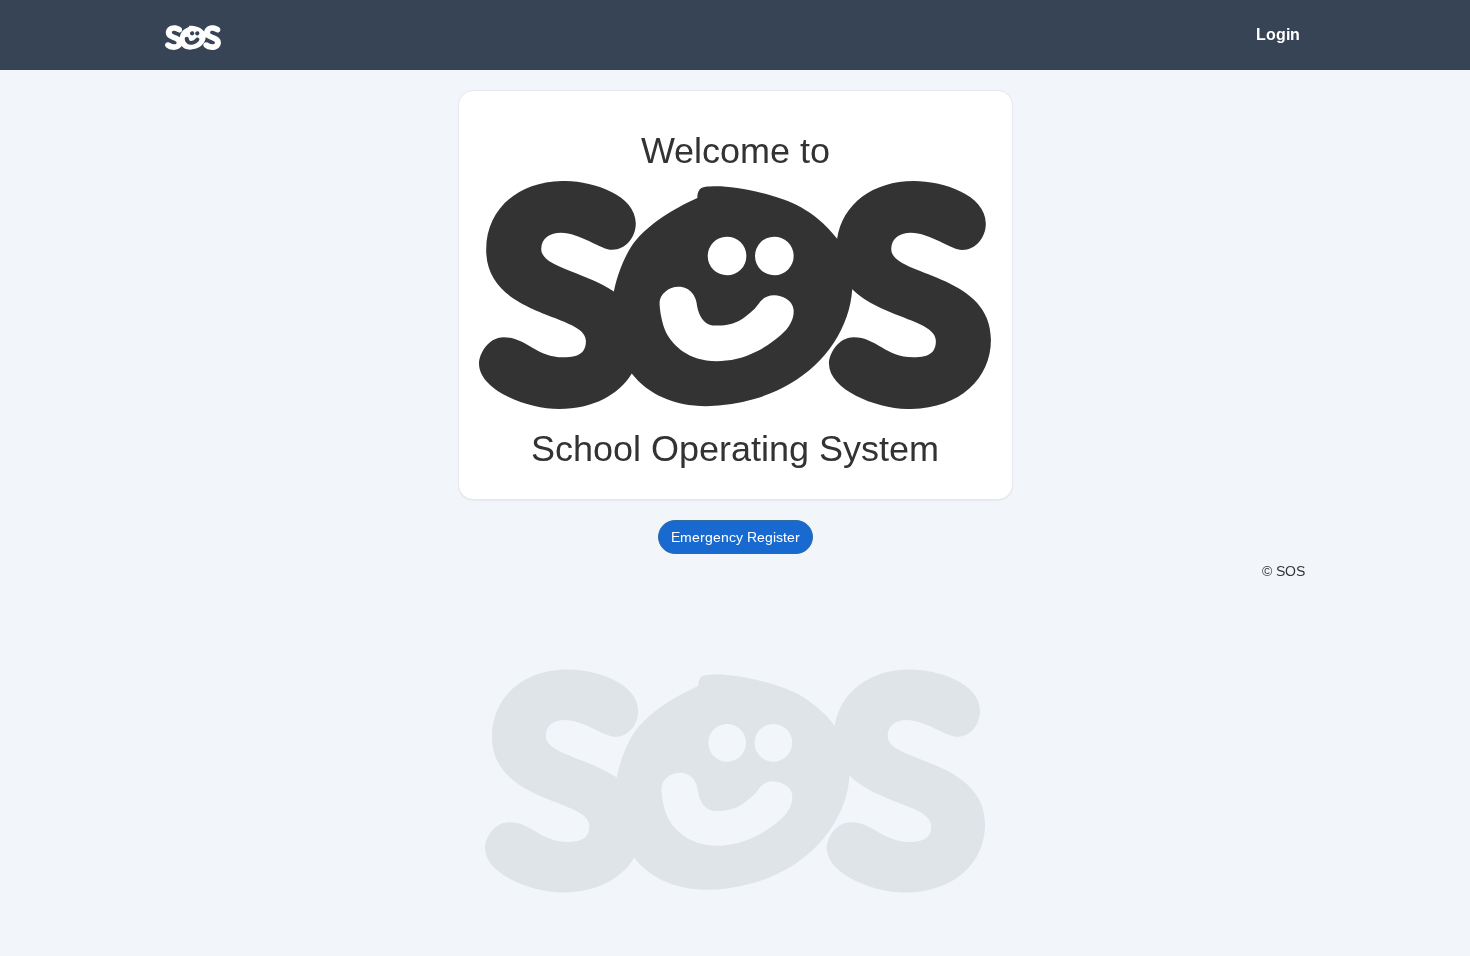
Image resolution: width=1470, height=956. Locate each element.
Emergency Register (735, 537)
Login (1278, 34)
